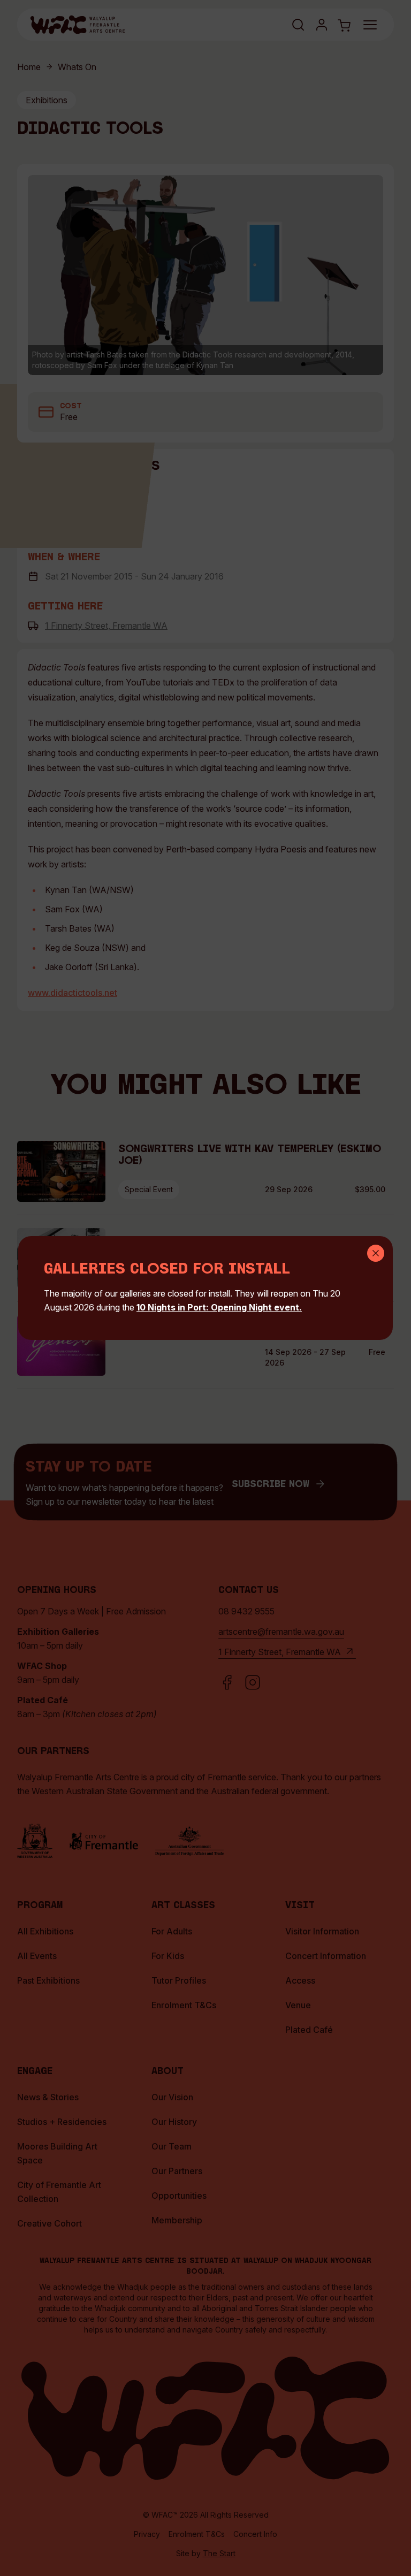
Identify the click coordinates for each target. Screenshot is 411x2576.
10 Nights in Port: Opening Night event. (219, 1307)
